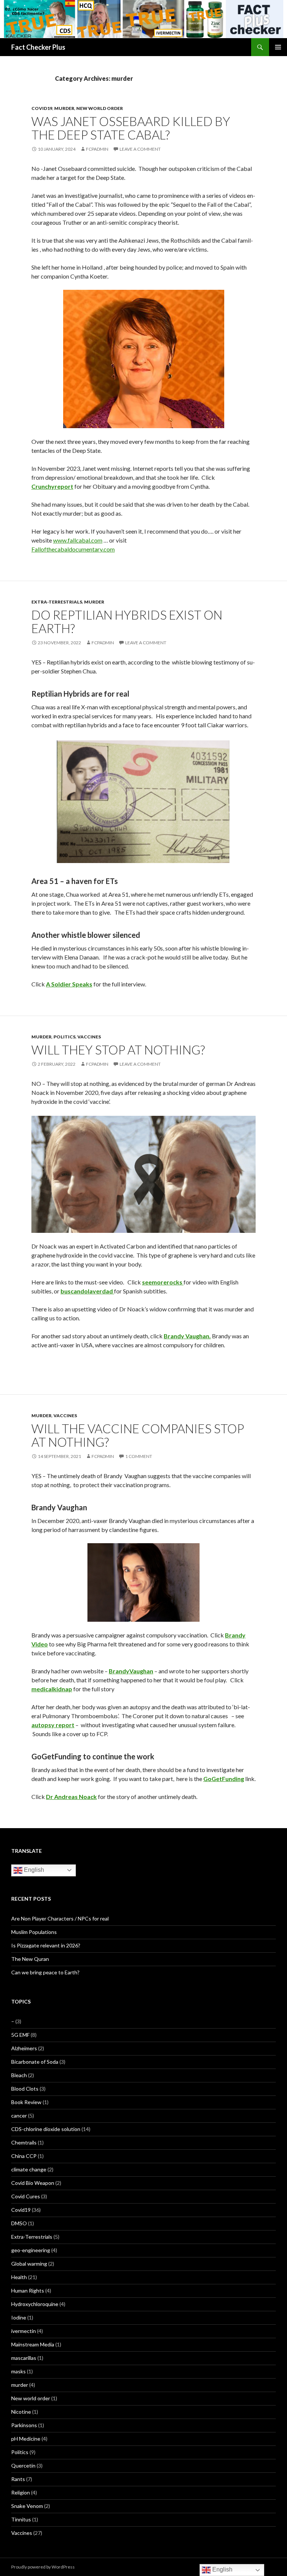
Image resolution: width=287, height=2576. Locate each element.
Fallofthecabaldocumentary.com (73, 549)
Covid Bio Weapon (33, 2183)
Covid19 (42, 108)
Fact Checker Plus (38, 47)
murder (64, 108)
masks (18, 2371)
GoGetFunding (224, 1779)
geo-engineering (31, 2250)
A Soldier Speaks (69, 984)
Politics (64, 1037)
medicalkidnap (52, 1689)
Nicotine (21, 2412)
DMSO (19, 2223)
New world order (100, 108)
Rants (18, 2479)
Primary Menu (278, 47)
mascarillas (24, 2358)
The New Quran (30, 1959)
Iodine (19, 2317)
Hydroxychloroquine (35, 2304)
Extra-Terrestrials (57, 602)
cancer (19, 2116)
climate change (29, 2169)
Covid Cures (26, 2196)
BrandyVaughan (131, 1671)
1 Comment (139, 1456)
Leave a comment (140, 149)
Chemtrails (24, 2142)
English (33, 1870)
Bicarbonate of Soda (35, 2062)
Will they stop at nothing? (118, 1050)
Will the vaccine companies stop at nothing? (138, 1435)
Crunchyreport (52, 486)
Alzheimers (24, 2048)
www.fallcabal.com (78, 540)
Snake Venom (27, 2506)
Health (19, 2277)
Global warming (29, 2264)
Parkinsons (24, 2425)
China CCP (24, 2156)
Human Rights (28, 2291)
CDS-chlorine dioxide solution (46, 2129)
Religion (21, 2492)
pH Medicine (26, 2439)
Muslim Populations (34, 1932)
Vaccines (89, 1037)
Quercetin (23, 2466)
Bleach (19, 2075)
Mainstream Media (33, 2344)
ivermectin (24, 2331)
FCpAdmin (97, 149)
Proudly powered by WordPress (43, 2567)
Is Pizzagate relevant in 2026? (46, 1945)
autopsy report (53, 1725)
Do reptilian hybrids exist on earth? (127, 621)
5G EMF (20, 2035)
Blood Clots (25, 2089)
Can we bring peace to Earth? (45, 1972)
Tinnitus (21, 2519)
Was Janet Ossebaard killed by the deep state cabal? (131, 128)
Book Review (26, 2102)
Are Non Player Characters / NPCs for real (60, 1918)
